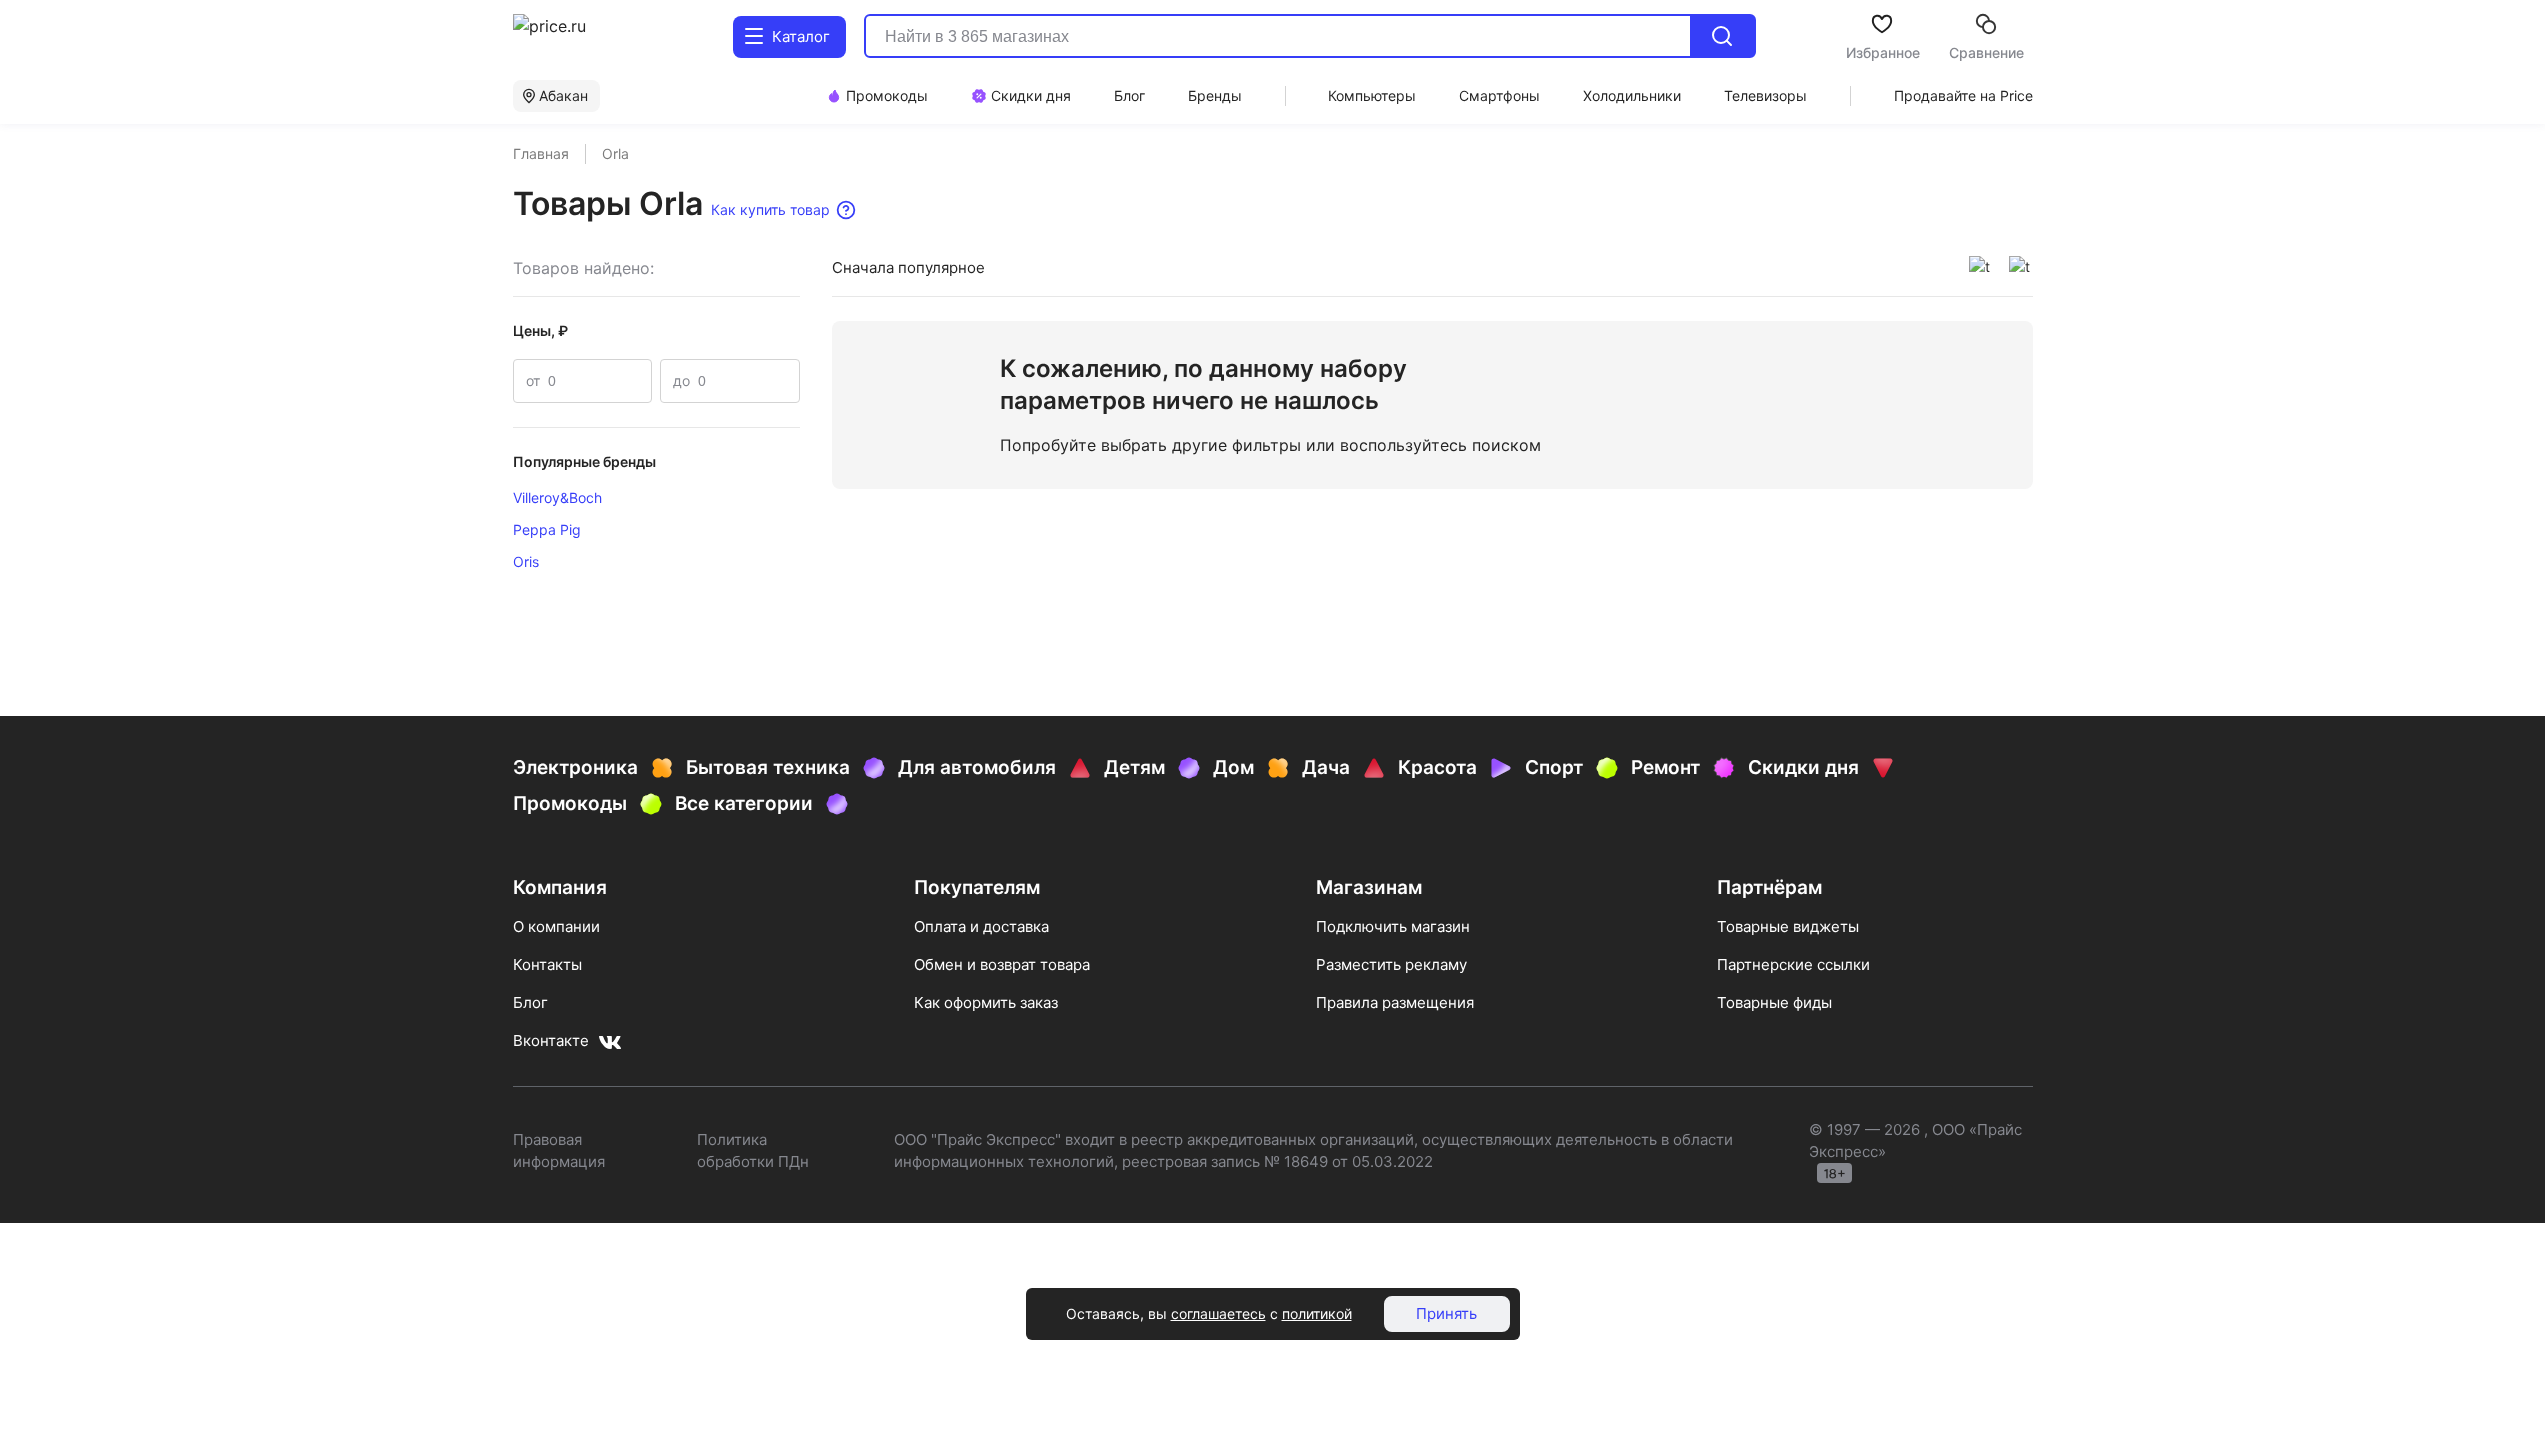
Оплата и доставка (981, 926)
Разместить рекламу (1391, 964)
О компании (556, 926)
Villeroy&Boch (557, 497)
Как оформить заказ (986, 1002)
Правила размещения (1395, 1002)
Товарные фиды (1774, 1002)
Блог (530, 1002)
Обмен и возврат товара (1002, 964)
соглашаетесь (1218, 1313)
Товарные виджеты (1788, 926)
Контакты (547, 964)
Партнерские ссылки (1793, 964)
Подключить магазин (1393, 926)
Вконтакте (551, 1040)
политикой (1317, 1313)
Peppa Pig (547, 529)
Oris (526, 561)
